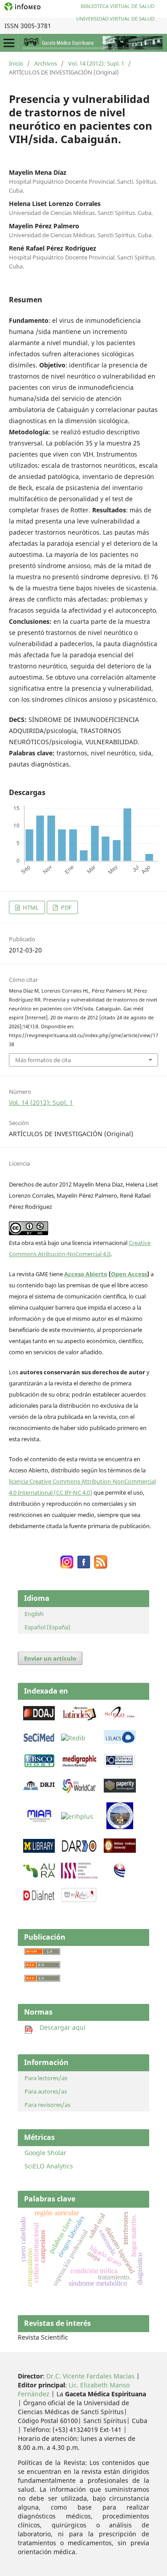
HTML (30, 907)
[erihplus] (77, 1816)
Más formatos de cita (43, 1060)
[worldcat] (79, 1791)
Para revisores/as (47, 2105)
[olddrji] (39, 1788)
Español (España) (47, 1627)
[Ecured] (120, 1875)
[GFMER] (120, 1827)
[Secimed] (39, 1741)
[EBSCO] (39, 1766)
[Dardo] (79, 1852)
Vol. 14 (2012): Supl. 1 (96, 63)
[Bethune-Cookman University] (120, 1850)
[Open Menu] (9, 43)
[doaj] (39, 1718)
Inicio (16, 63)
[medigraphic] (79, 1766)
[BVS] (120, 1766)
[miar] (39, 1820)
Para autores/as (46, 2091)
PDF (66, 907)
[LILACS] (120, 1741)
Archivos (46, 63)
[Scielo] (120, 1718)
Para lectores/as (46, 2078)
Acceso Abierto (86, 1274)
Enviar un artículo (50, 1658)
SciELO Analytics (49, 2166)
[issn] (79, 1876)
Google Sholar (45, 2153)
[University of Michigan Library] (39, 1850)
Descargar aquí (59, 2027)
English (34, 1614)
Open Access (129, 1274)
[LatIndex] (79, 1719)
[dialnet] (39, 1900)
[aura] (39, 1875)
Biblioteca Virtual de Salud (118, 6)
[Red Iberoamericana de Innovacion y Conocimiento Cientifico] (73, 1738)
